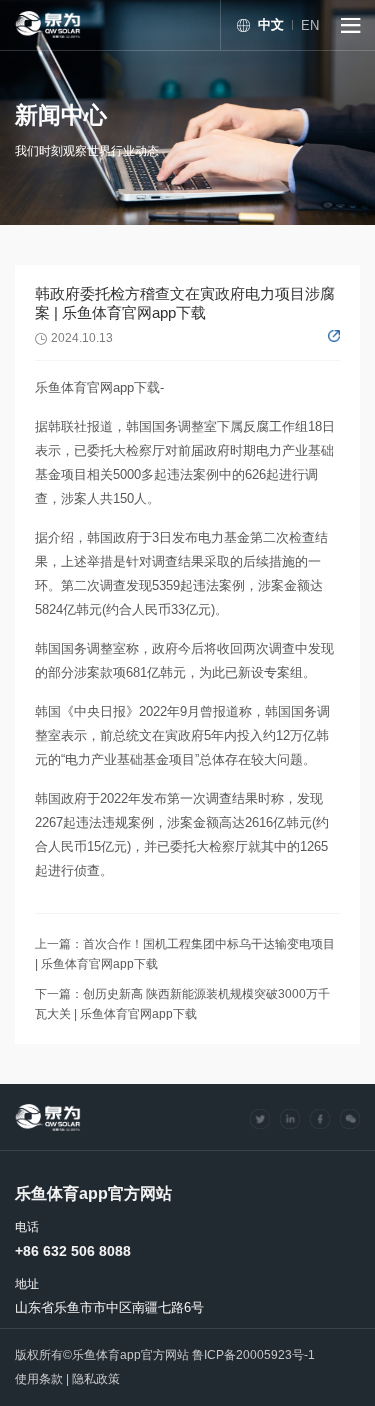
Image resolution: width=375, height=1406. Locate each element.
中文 (271, 24)
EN (310, 25)
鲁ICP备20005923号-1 (253, 1355)
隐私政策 (96, 1379)
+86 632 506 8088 (73, 1251)
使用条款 (39, 1379)
